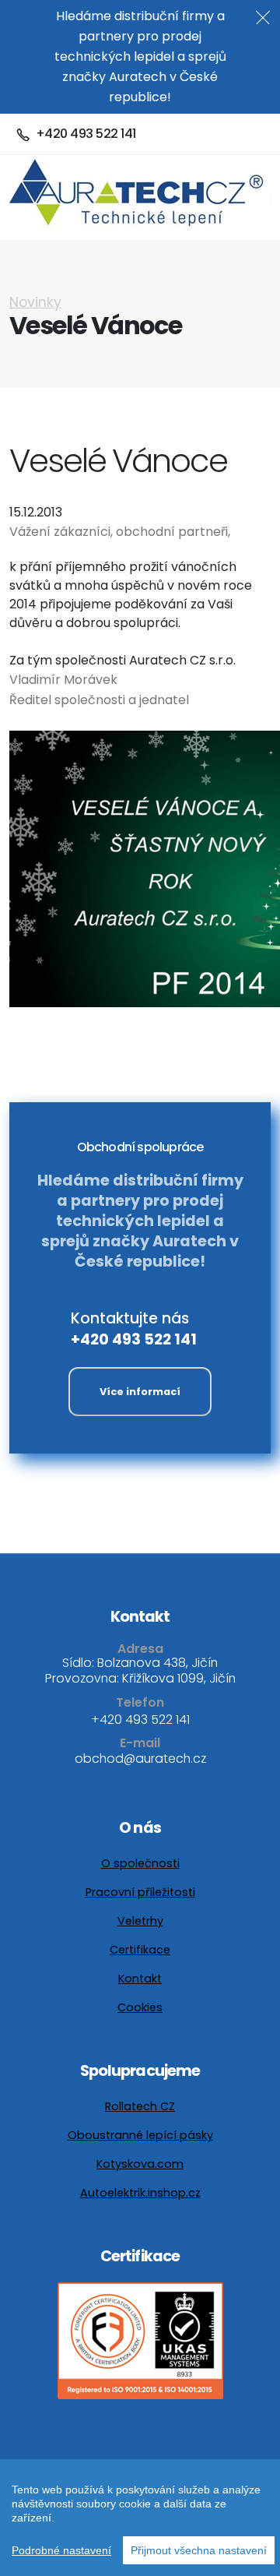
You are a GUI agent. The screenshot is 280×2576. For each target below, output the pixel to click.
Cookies (140, 2007)
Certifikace (140, 1950)
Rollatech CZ (140, 2106)
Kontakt (140, 1979)
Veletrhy (140, 1921)
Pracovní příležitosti (140, 1892)
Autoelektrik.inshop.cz (140, 2193)
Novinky (35, 302)
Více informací (140, 1392)
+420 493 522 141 (134, 1339)
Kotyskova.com (140, 2164)
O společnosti (140, 1863)
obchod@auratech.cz (140, 1758)
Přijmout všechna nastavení (199, 2550)
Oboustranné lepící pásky (140, 2135)
